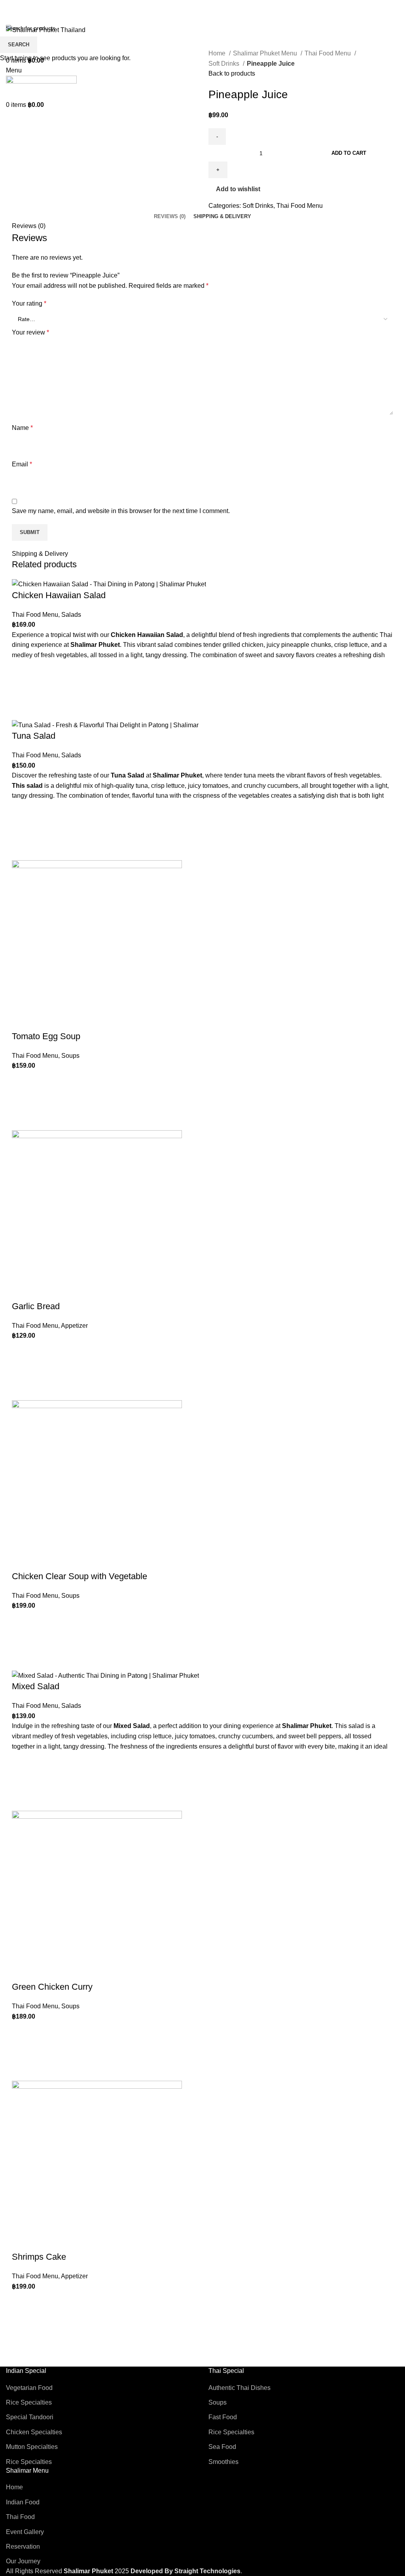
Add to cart (349, 153)
